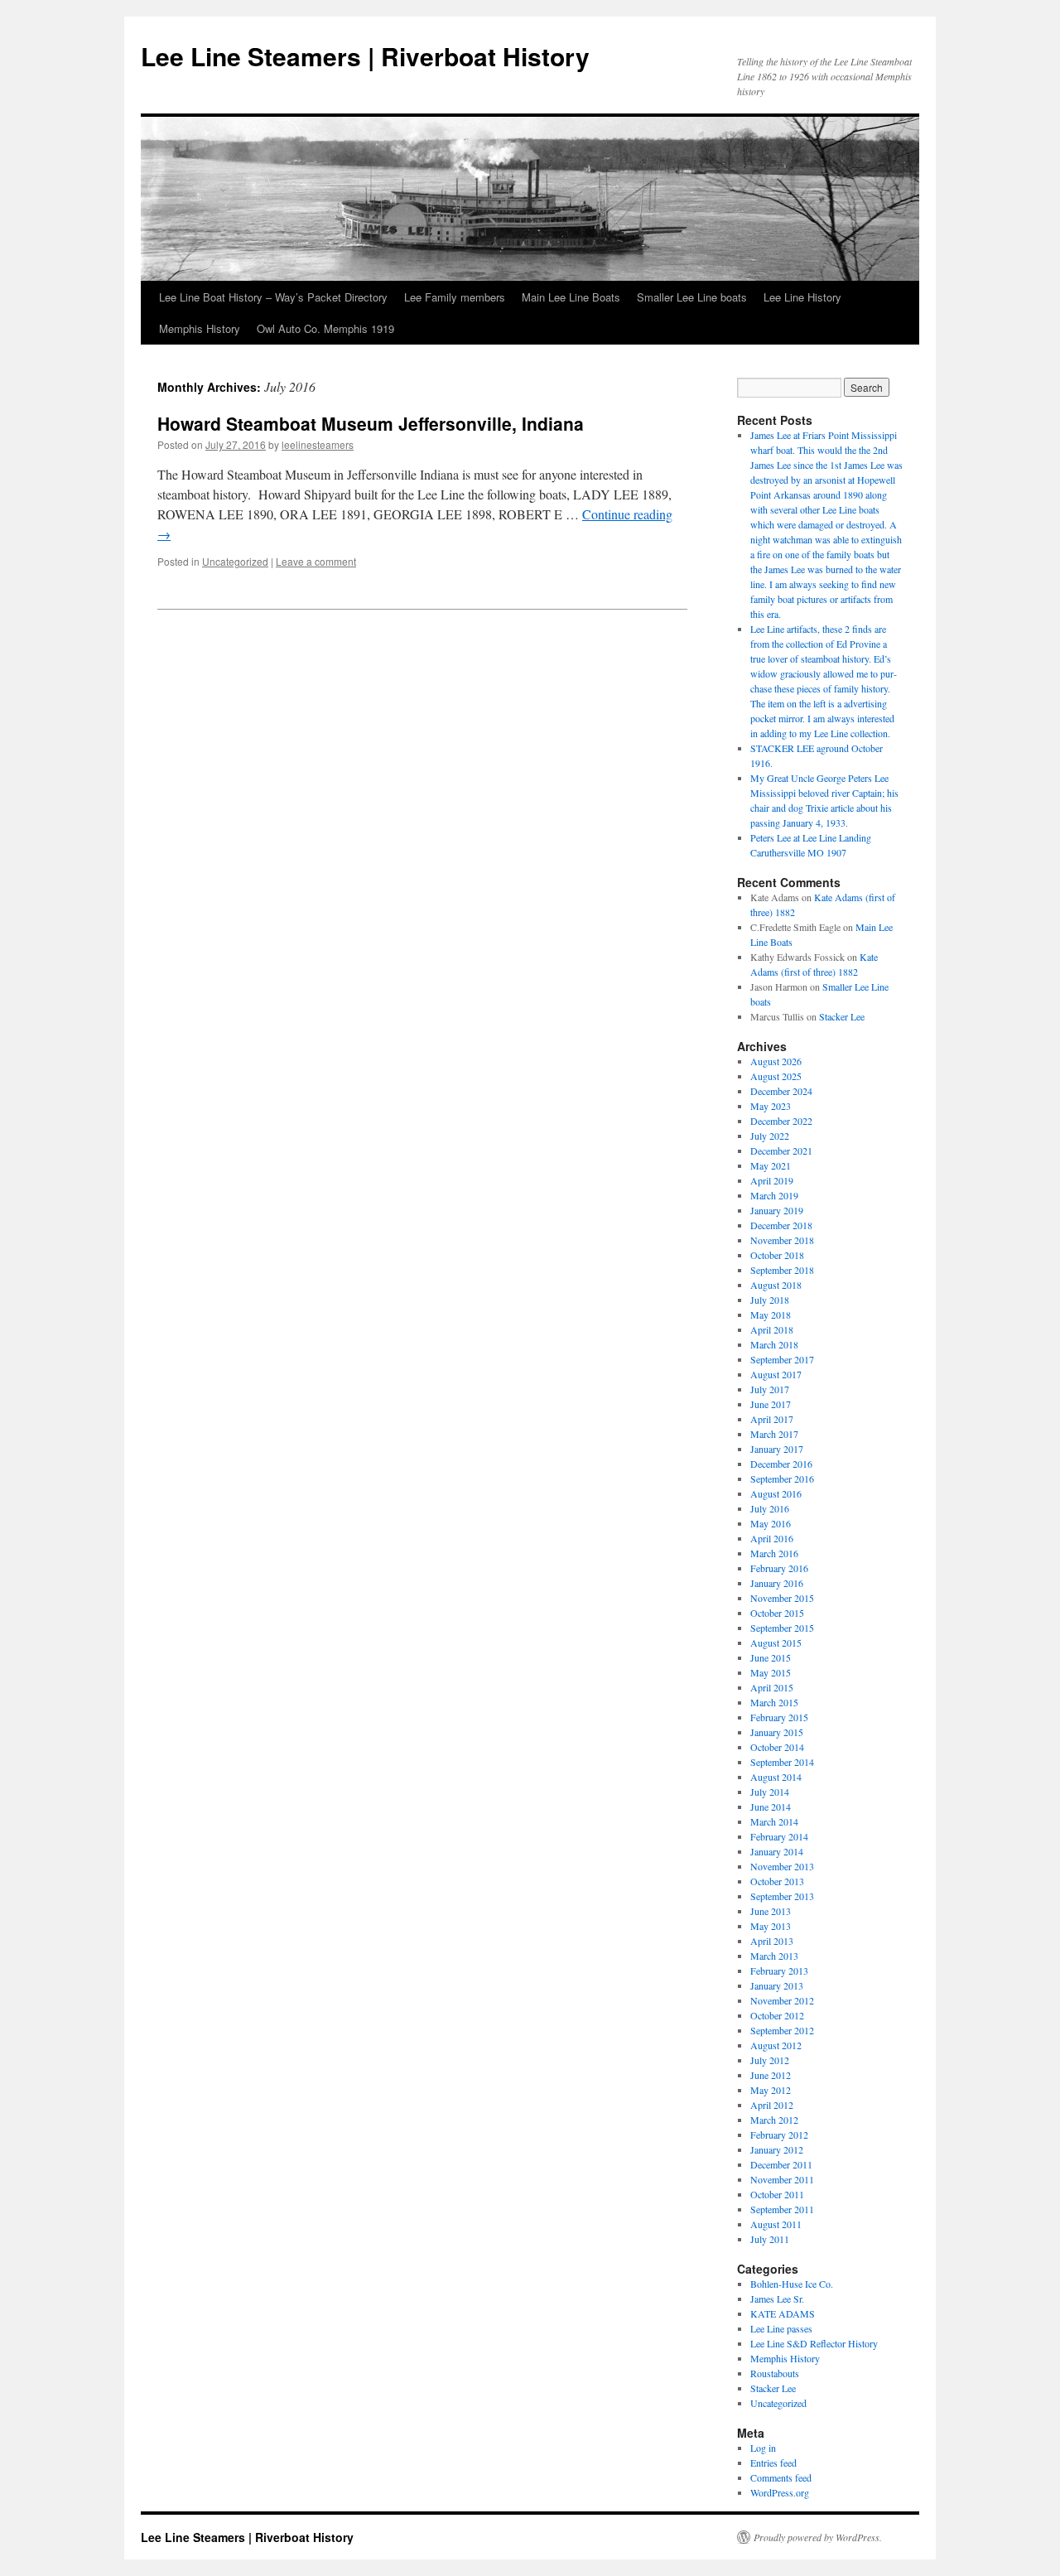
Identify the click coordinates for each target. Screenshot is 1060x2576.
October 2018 (777, 1255)
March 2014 (774, 1821)
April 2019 (772, 1180)
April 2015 (772, 1687)
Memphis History (200, 328)
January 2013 (777, 1985)
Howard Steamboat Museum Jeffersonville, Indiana (371, 423)
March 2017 (774, 1434)
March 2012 (774, 2120)
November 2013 (782, 1866)
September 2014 (782, 1762)
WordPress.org (780, 2492)
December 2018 (781, 1225)
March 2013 (774, 1956)
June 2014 (771, 1807)
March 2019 (774, 1195)
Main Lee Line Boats (571, 297)
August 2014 (776, 1777)
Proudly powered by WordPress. (818, 2537)
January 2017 (777, 1449)
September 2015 (782, 1628)
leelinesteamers (318, 444)
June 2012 (771, 2075)
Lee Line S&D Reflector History (814, 2343)
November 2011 (782, 2179)
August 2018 (776, 1285)
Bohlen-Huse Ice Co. (792, 2284)
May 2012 (771, 2090)
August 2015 (776, 1643)
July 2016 (770, 1508)
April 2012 (772, 2105)
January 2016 (777, 1583)
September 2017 (782, 1359)
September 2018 (782, 1270)
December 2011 (781, 2164)
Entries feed (773, 2463)
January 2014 (777, 1851)
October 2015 (777, 1613)
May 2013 (771, 1926)
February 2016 (779, 1568)
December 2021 (781, 1151)
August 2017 (776, 1374)
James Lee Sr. (777, 2299)
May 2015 (771, 1672)
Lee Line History (802, 297)
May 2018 (771, 1315)
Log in (763, 2448)
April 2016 (772, 1538)
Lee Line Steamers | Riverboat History (365, 56)
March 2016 (774, 1553)
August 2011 (776, 2224)
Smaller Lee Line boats (692, 297)
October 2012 (777, 2015)
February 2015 (779, 1717)
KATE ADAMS (783, 2313)
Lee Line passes (781, 2328)
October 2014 (777, 1747)
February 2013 (779, 1971)
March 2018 (774, 1344)
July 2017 (770, 1389)
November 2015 (782, 1598)
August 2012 (776, 2045)
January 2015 (777, 1732)
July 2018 (770, 1300)
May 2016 (771, 1523)
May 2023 (771, 1106)
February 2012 (779, 2135)
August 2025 (776, 1076)
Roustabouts (775, 2373)
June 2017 (771, 1404)
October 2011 (777, 2194)
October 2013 (777, 1881)
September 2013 (782, 1896)
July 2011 (770, 2239)
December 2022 (781, 1121)
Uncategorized (235, 561)
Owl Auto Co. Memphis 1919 (325, 328)
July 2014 (770, 1792)
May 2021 (771, 1165)
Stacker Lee (842, 1016)
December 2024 (781, 1091)
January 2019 (777, 1210)
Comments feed (781, 2477)
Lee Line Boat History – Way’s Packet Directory (273, 297)
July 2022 (770, 1136)
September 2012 (782, 2030)
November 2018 (782, 1240)
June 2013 (771, 1911)
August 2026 (776, 1061)
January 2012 (777, 2149)
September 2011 (782, 2209)
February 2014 (779, 1836)
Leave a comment (316, 561)
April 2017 (772, 1419)
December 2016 (781, 1464)
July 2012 (770, 2060)
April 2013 (772, 1941)
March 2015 (774, 1702)
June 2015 (771, 1657)
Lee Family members (455, 297)
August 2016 (776, 1493)
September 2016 (782, 1479)
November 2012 (782, 2000)
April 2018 (772, 1329)
